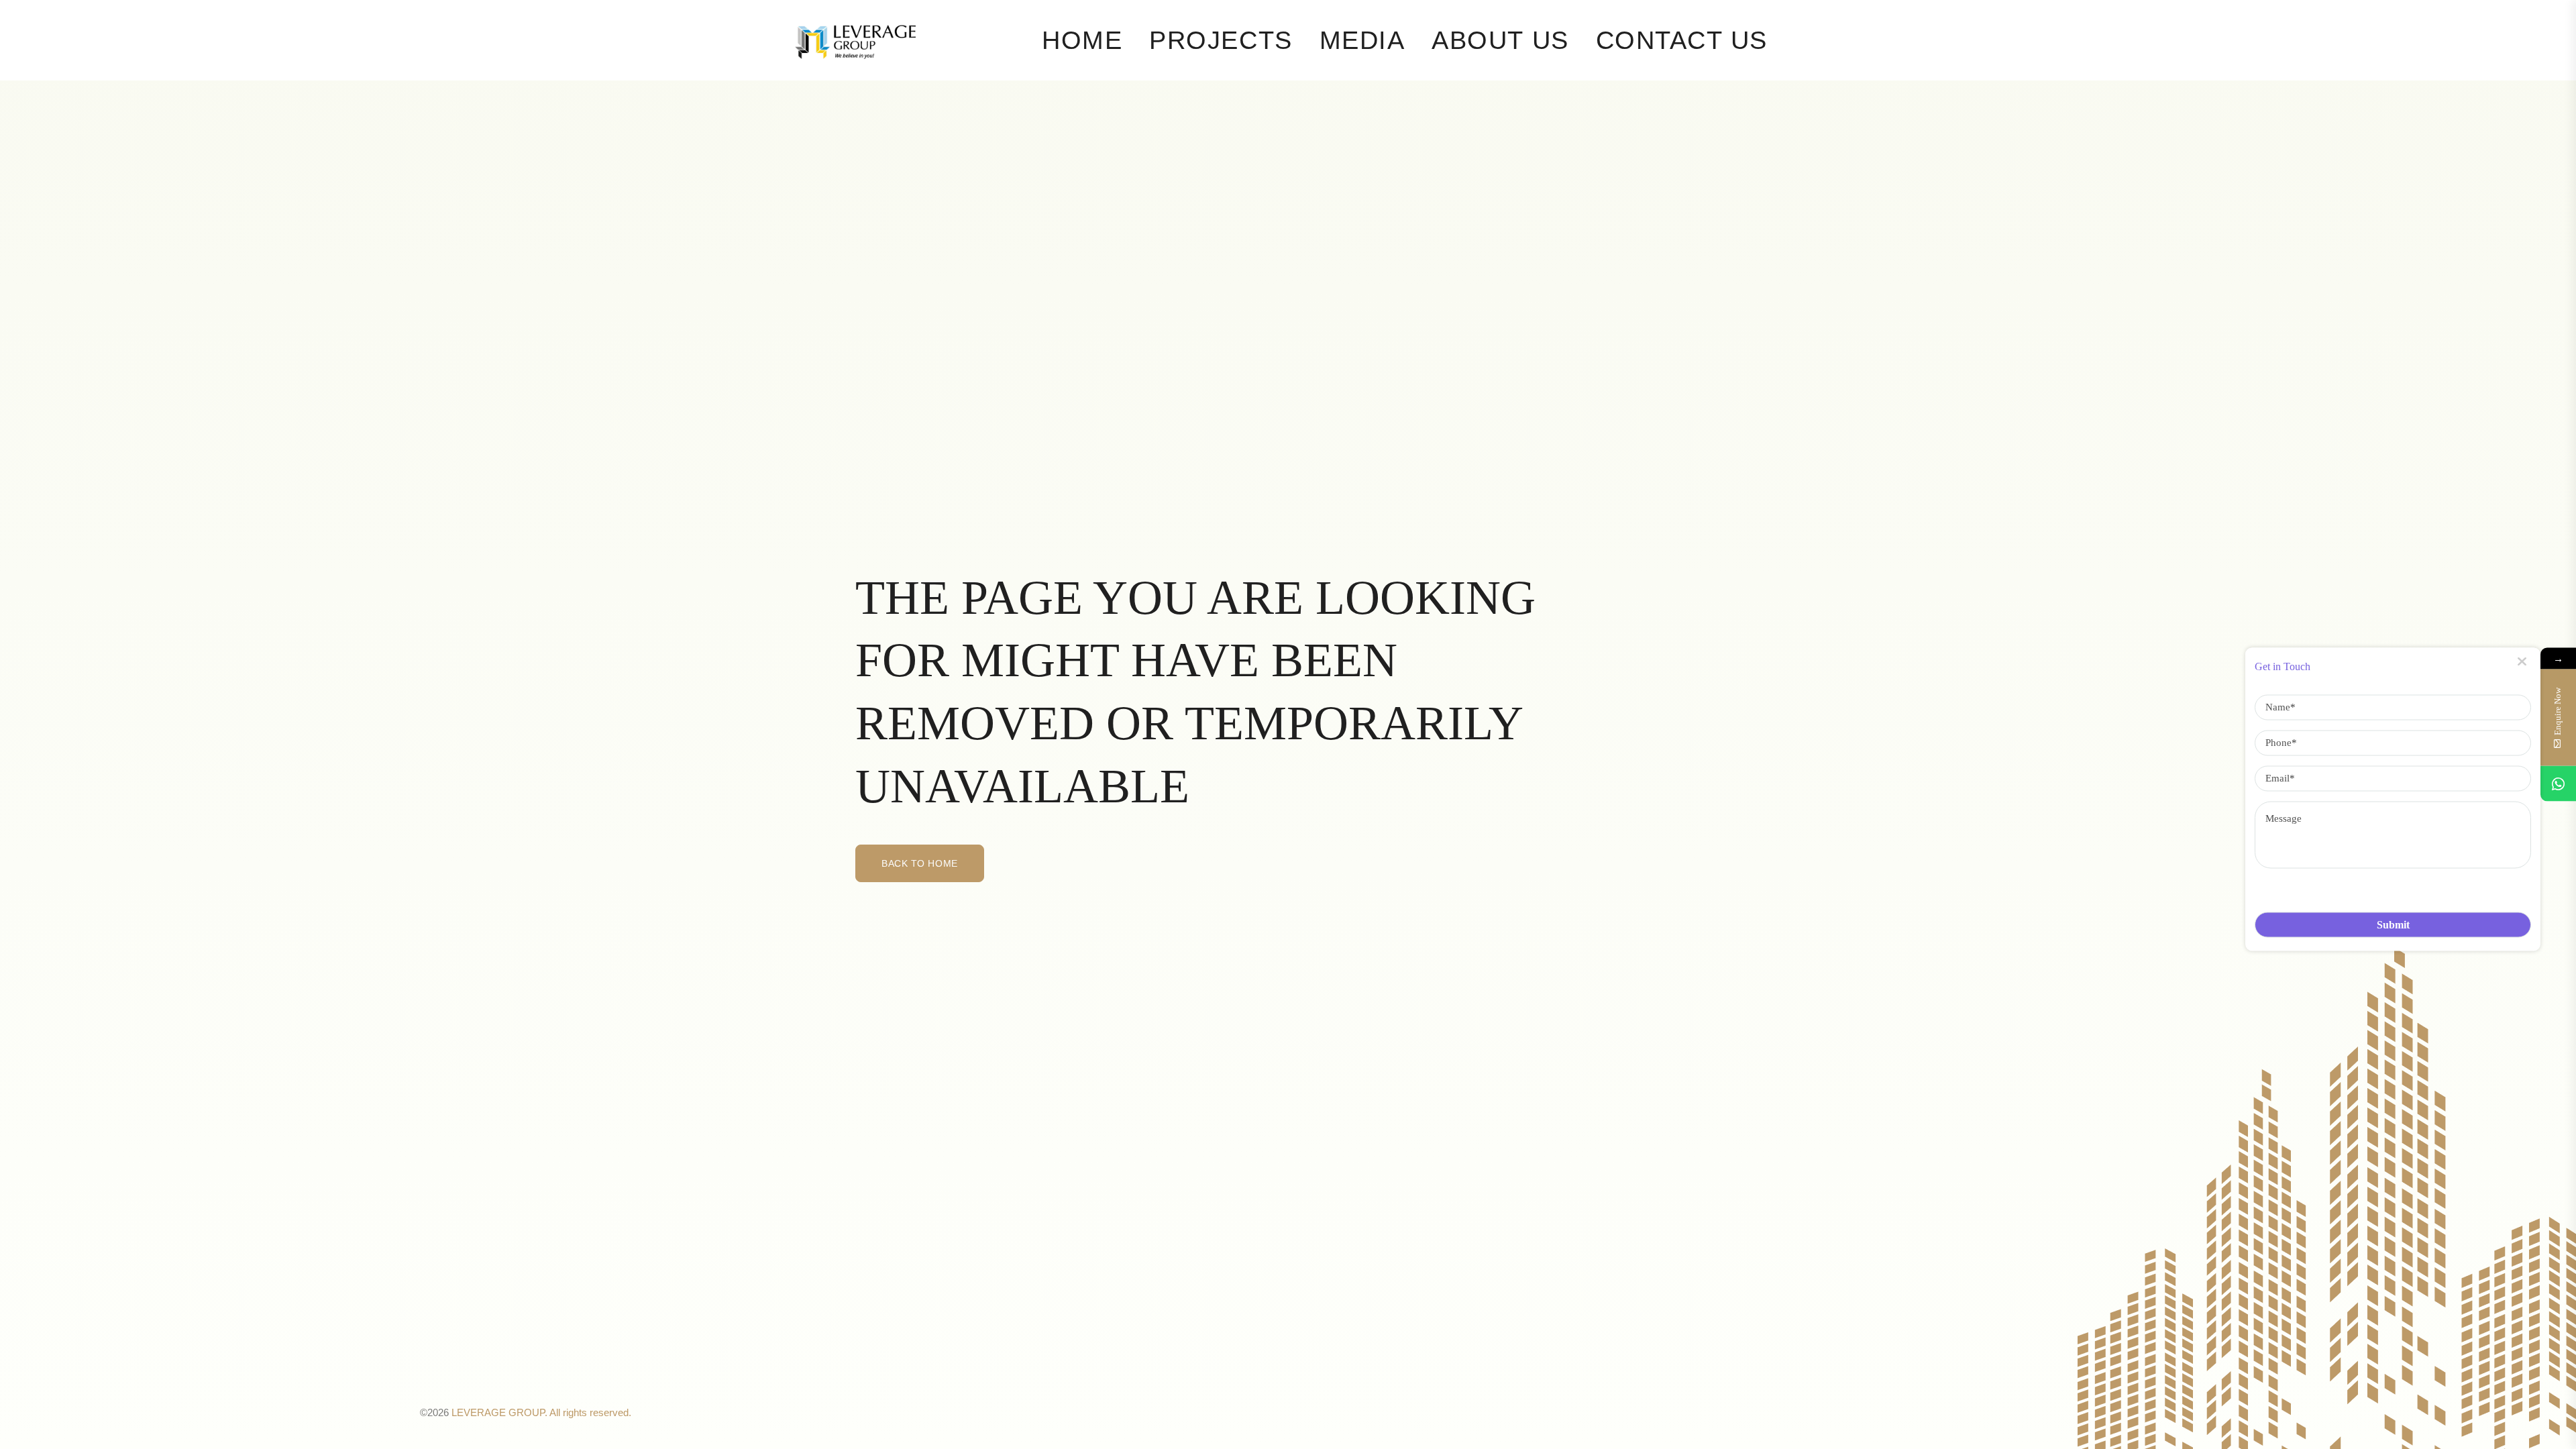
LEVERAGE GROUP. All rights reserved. (541, 1412)
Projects (1221, 40)
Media (1362, 40)
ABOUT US (1500, 40)
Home (1082, 40)
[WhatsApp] (2558, 784)
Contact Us (1682, 40)
